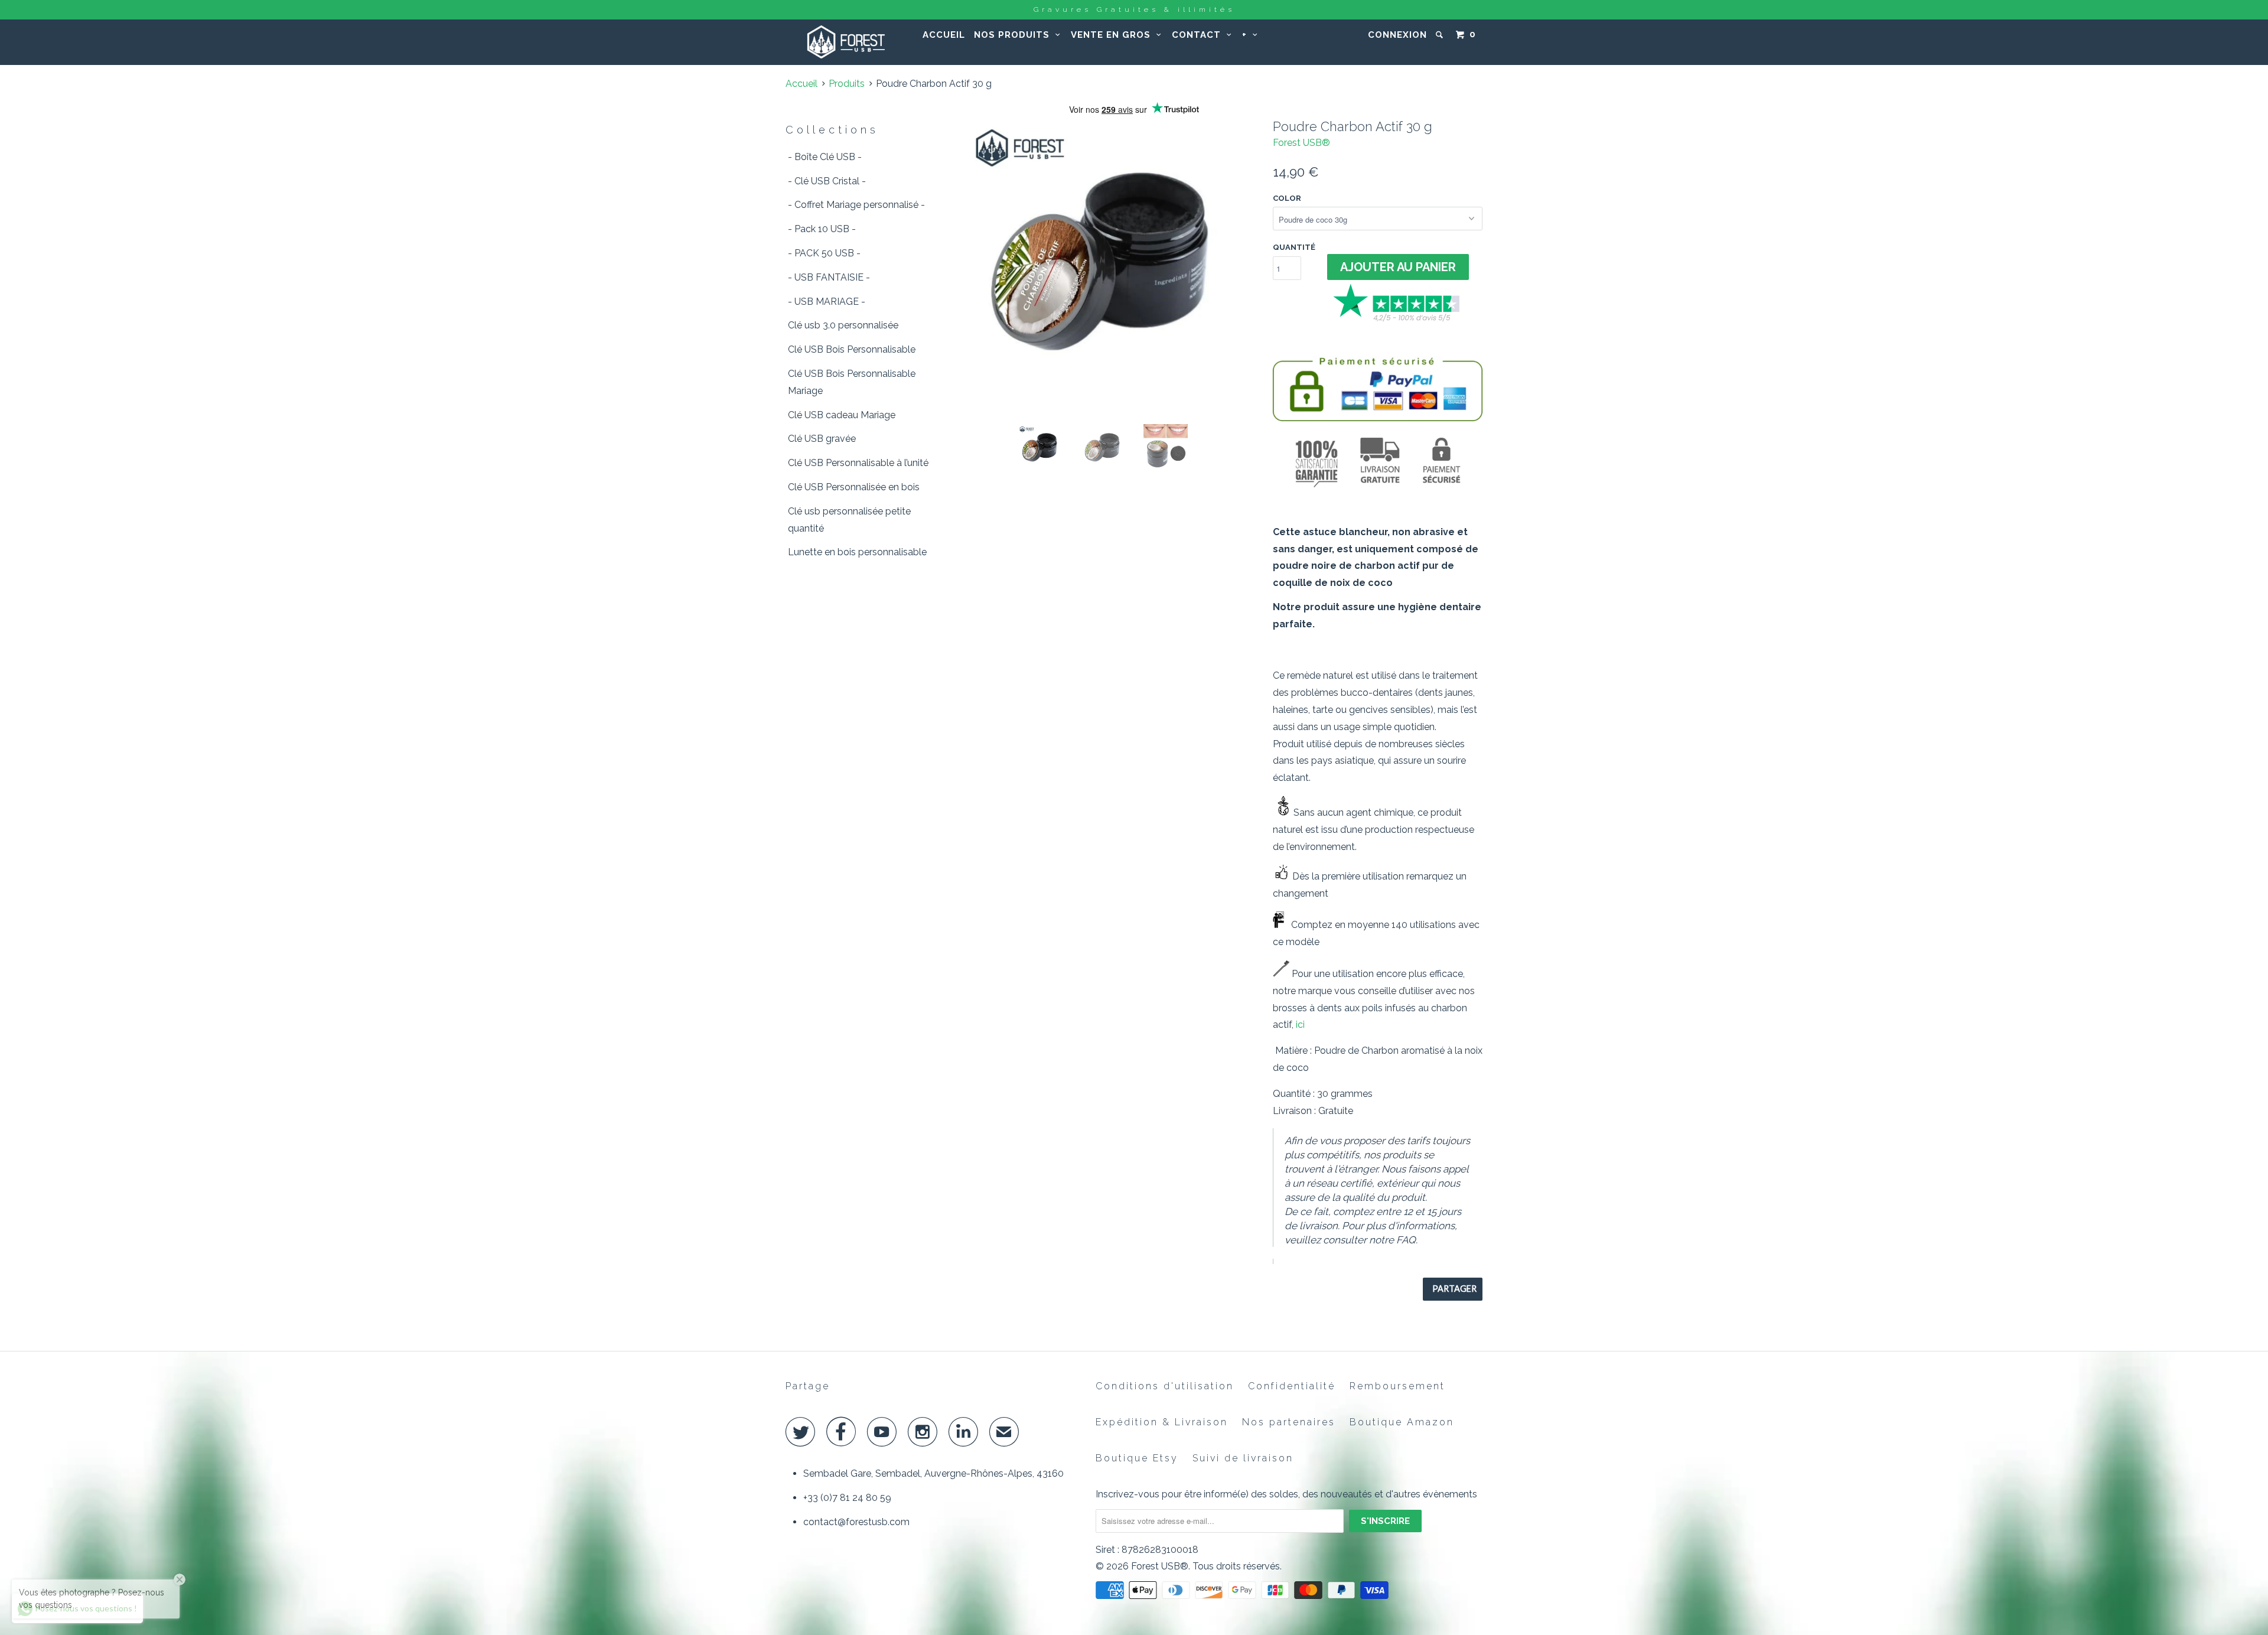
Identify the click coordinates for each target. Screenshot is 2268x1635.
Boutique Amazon (1402, 1422)
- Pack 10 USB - (822, 229)
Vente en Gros (1114, 35)
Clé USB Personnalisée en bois (854, 487)
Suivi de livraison (1243, 1458)
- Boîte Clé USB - (825, 157)
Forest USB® (1301, 143)
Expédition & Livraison (1162, 1422)
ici (1300, 1025)
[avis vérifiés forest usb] (1398, 320)
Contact (1199, 35)
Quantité (1294, 247)
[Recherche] (1441, 35)
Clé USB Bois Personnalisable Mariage (852, 382)
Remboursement (1397, 1386)
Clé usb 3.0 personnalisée (843, 325)
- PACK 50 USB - (824, 253)
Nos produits (1015, 35)
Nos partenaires (1289, 1422)
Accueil (944, 35)
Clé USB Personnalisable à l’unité (858, 463)
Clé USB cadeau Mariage (842, 415)
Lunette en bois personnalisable (857, 552)
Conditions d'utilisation (1165, 1386)
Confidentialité (1292, 1386)
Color (1287, 198)
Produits (847, 84)
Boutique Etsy (1137, 1458)
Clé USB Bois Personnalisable (852, 349)
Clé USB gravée (822, 439)
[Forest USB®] (846, 42)
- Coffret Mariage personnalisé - (856, 205)
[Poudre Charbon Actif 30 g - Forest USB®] (1112, 266)
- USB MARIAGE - (827, 302)
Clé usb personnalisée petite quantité (849, 520)
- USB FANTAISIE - (829, 277)
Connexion (1397, 35)
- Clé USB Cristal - (827, 181)
